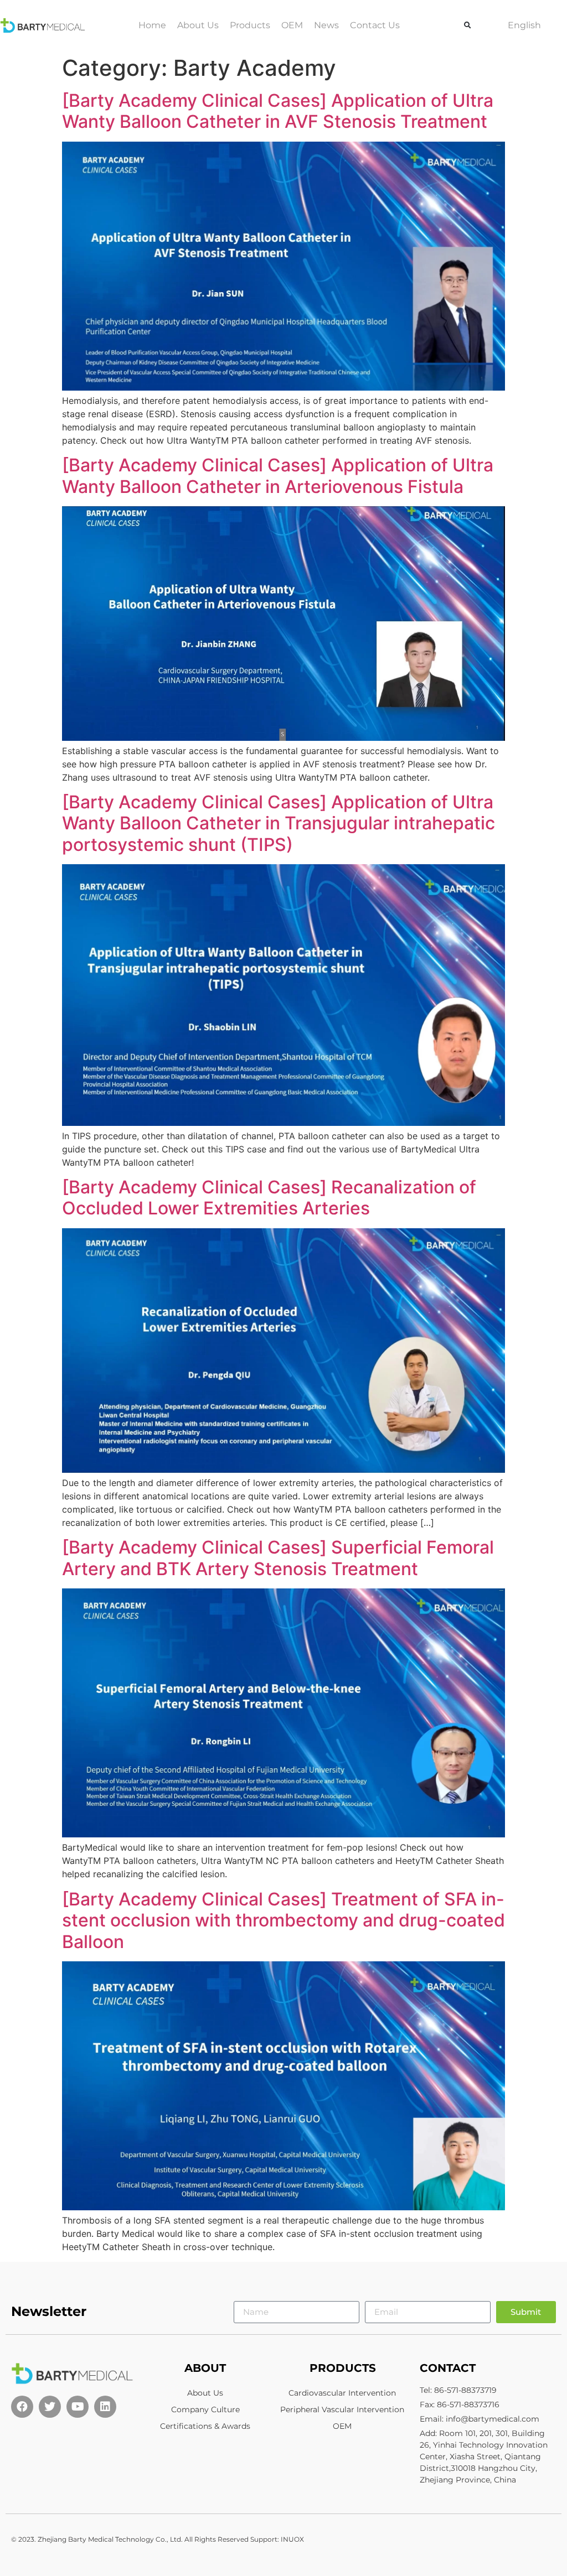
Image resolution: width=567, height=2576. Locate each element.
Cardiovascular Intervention (342, 2393)
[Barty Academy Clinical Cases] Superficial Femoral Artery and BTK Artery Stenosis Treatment (278, 1558)
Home (152, 25)
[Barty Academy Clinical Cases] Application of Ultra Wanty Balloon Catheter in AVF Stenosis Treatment (278, 111)
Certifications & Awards (205, 2426)
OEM (292, 25)
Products (250, 25)
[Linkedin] (105, 2407)
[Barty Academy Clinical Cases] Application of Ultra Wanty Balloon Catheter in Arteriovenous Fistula (278, 476)
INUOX (292, 2539)
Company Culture (205, 2409)
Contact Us (375, 25)
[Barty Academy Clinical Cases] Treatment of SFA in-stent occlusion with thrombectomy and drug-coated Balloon (283, 1920)
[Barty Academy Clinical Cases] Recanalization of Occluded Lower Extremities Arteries (269, 1198)
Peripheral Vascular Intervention (342, 2409)
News (326, 25)
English (524, 25)
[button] (468, 25)
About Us (198, 25)
